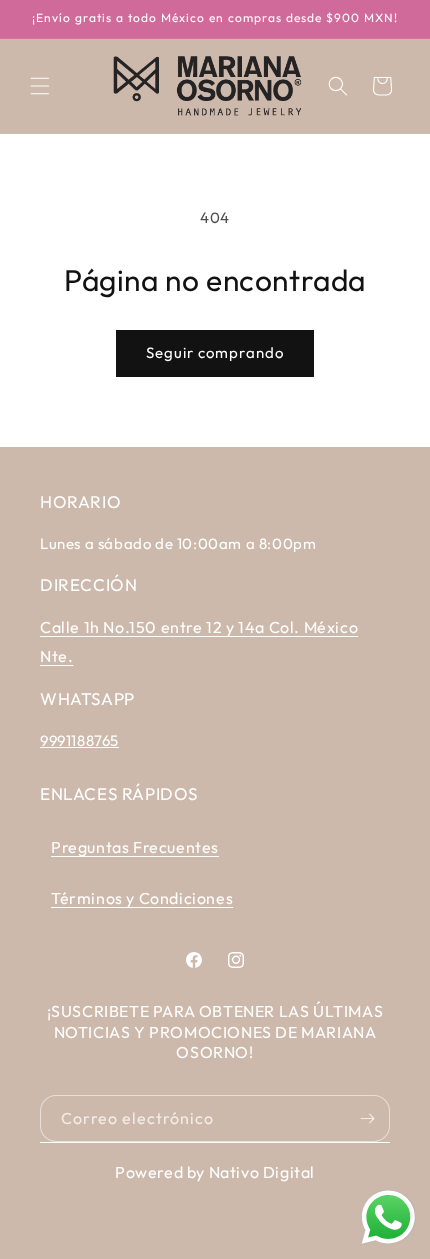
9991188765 (79, 740)
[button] (40, 86)
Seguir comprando (215, 352)
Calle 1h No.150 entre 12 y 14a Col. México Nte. (199, 641)
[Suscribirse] (367, 1118)
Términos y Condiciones (142, 898)
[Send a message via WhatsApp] (388, 1217)
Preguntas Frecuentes (135, 847)
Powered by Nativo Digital (215, 1172)
